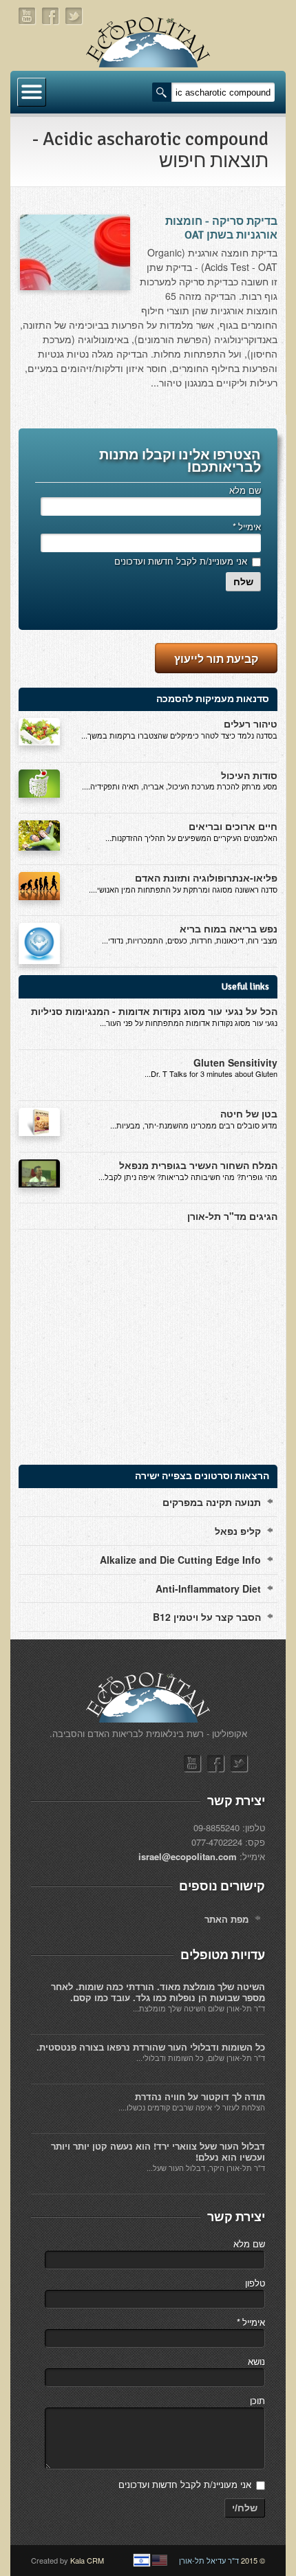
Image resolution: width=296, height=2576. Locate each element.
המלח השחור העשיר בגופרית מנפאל (198, 1165)
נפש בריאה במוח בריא (229, 928)
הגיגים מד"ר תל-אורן (232, 1216)
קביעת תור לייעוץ (216, 658)
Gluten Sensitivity (235, 1062)
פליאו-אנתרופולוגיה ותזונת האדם (206, 877)
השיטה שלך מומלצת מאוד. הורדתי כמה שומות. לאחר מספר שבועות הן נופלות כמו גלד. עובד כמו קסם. (158, 1992)
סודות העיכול (249, 775)
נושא (256, 2361)
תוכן (257, 2400)
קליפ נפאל (238, 1531)
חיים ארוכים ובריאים (233, 826)
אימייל (246, 526)
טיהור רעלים (251, 723)
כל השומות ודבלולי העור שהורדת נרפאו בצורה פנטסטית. (151, 2047)
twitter (74, 16)
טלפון (255, 2283)
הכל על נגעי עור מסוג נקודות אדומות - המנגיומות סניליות (154, 1011)
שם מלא (245, 490)
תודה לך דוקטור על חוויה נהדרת (200, 2096)
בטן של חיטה (249, 1113)
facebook (51, 16)
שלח (243, 582)
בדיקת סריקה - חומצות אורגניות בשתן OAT (221, 228)
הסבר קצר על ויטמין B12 (207, 1617)
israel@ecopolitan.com (188, 1856)
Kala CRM (87, 2560)
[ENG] (160, 2560)
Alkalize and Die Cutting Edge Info (180, 1560)
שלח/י (245, 2508)
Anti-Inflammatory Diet (208, 1589)
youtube (28, 16)
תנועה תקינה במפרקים (212, 1502)
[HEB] (142, 2560)
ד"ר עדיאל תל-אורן (209, 2560)
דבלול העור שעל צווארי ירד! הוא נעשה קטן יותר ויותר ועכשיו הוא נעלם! (158, 2151)
